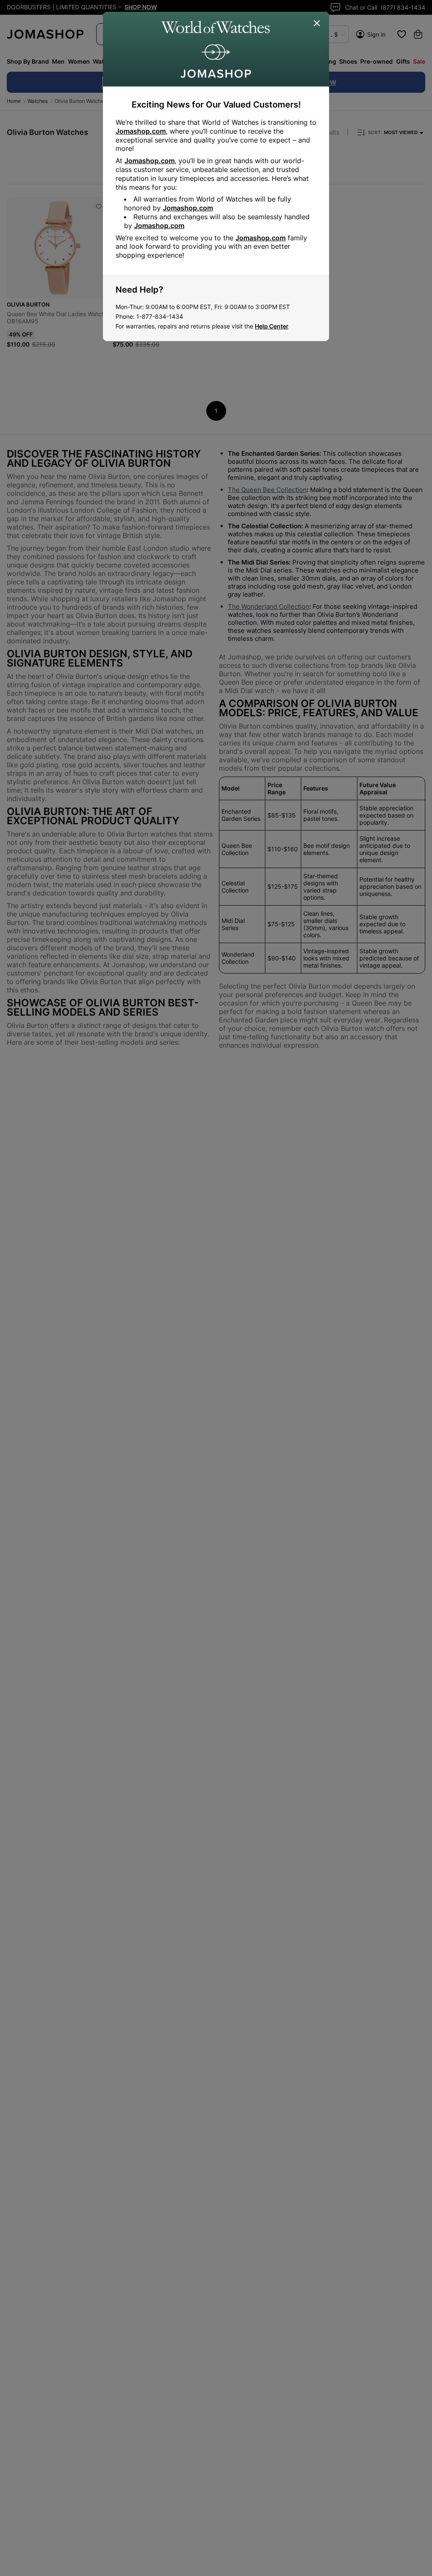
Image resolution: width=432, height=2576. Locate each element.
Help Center (272, 326)
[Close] (317, 24)
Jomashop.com (141, 131)
